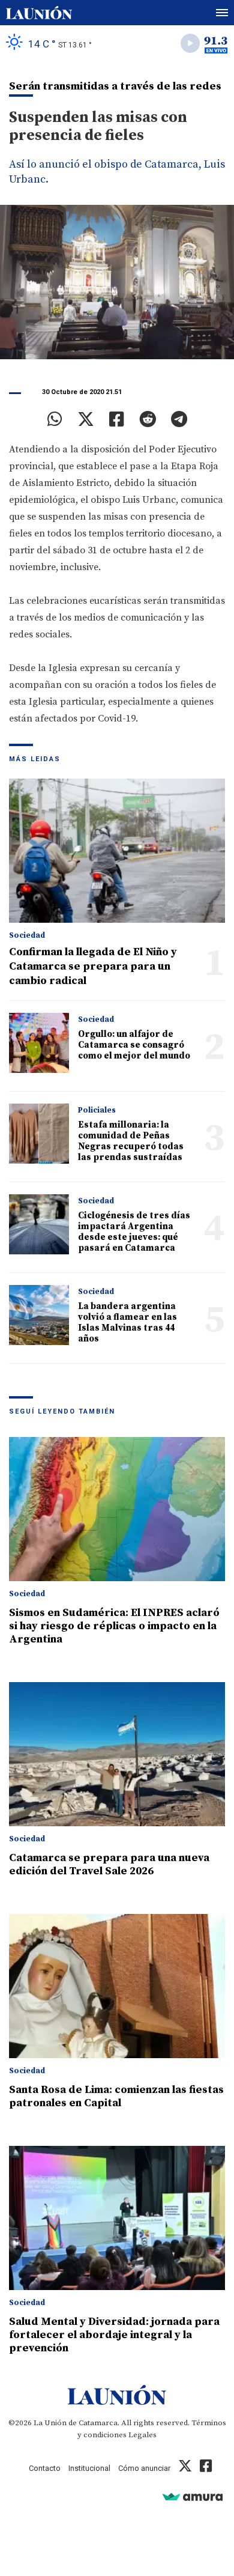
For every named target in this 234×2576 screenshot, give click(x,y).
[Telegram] (179, 419)
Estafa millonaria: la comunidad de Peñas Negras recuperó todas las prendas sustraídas (131, 1141)
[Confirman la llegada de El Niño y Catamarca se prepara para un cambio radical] (117, 851)
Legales (142, 2435)
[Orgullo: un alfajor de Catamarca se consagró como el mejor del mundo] (39, 1043)
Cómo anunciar (144, 2468)
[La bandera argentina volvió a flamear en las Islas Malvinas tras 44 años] (39, 1315)
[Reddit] (148, 419)
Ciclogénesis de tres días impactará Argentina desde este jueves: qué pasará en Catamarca (134, 1232)
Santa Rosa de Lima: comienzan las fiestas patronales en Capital (116, 2096)
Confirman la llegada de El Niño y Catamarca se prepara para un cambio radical (93, 966)
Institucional (89, 2468)
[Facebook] (117, 419)
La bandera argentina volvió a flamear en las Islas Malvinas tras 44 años (127, 1323)
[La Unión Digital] (39, 13)
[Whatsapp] (55, 419)
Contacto (45, 2468)
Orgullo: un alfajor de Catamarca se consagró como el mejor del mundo (134, 1045)
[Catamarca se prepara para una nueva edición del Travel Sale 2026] (117, 1754)
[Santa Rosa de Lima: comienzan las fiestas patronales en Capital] (117, 1986)
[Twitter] (86, 419)
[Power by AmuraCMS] (193, 2496)
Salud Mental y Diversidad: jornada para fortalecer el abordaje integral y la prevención (114, 2335)
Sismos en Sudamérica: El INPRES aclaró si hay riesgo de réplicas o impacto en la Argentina (114, 1626)
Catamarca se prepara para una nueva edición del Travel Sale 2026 (109, 1864)
